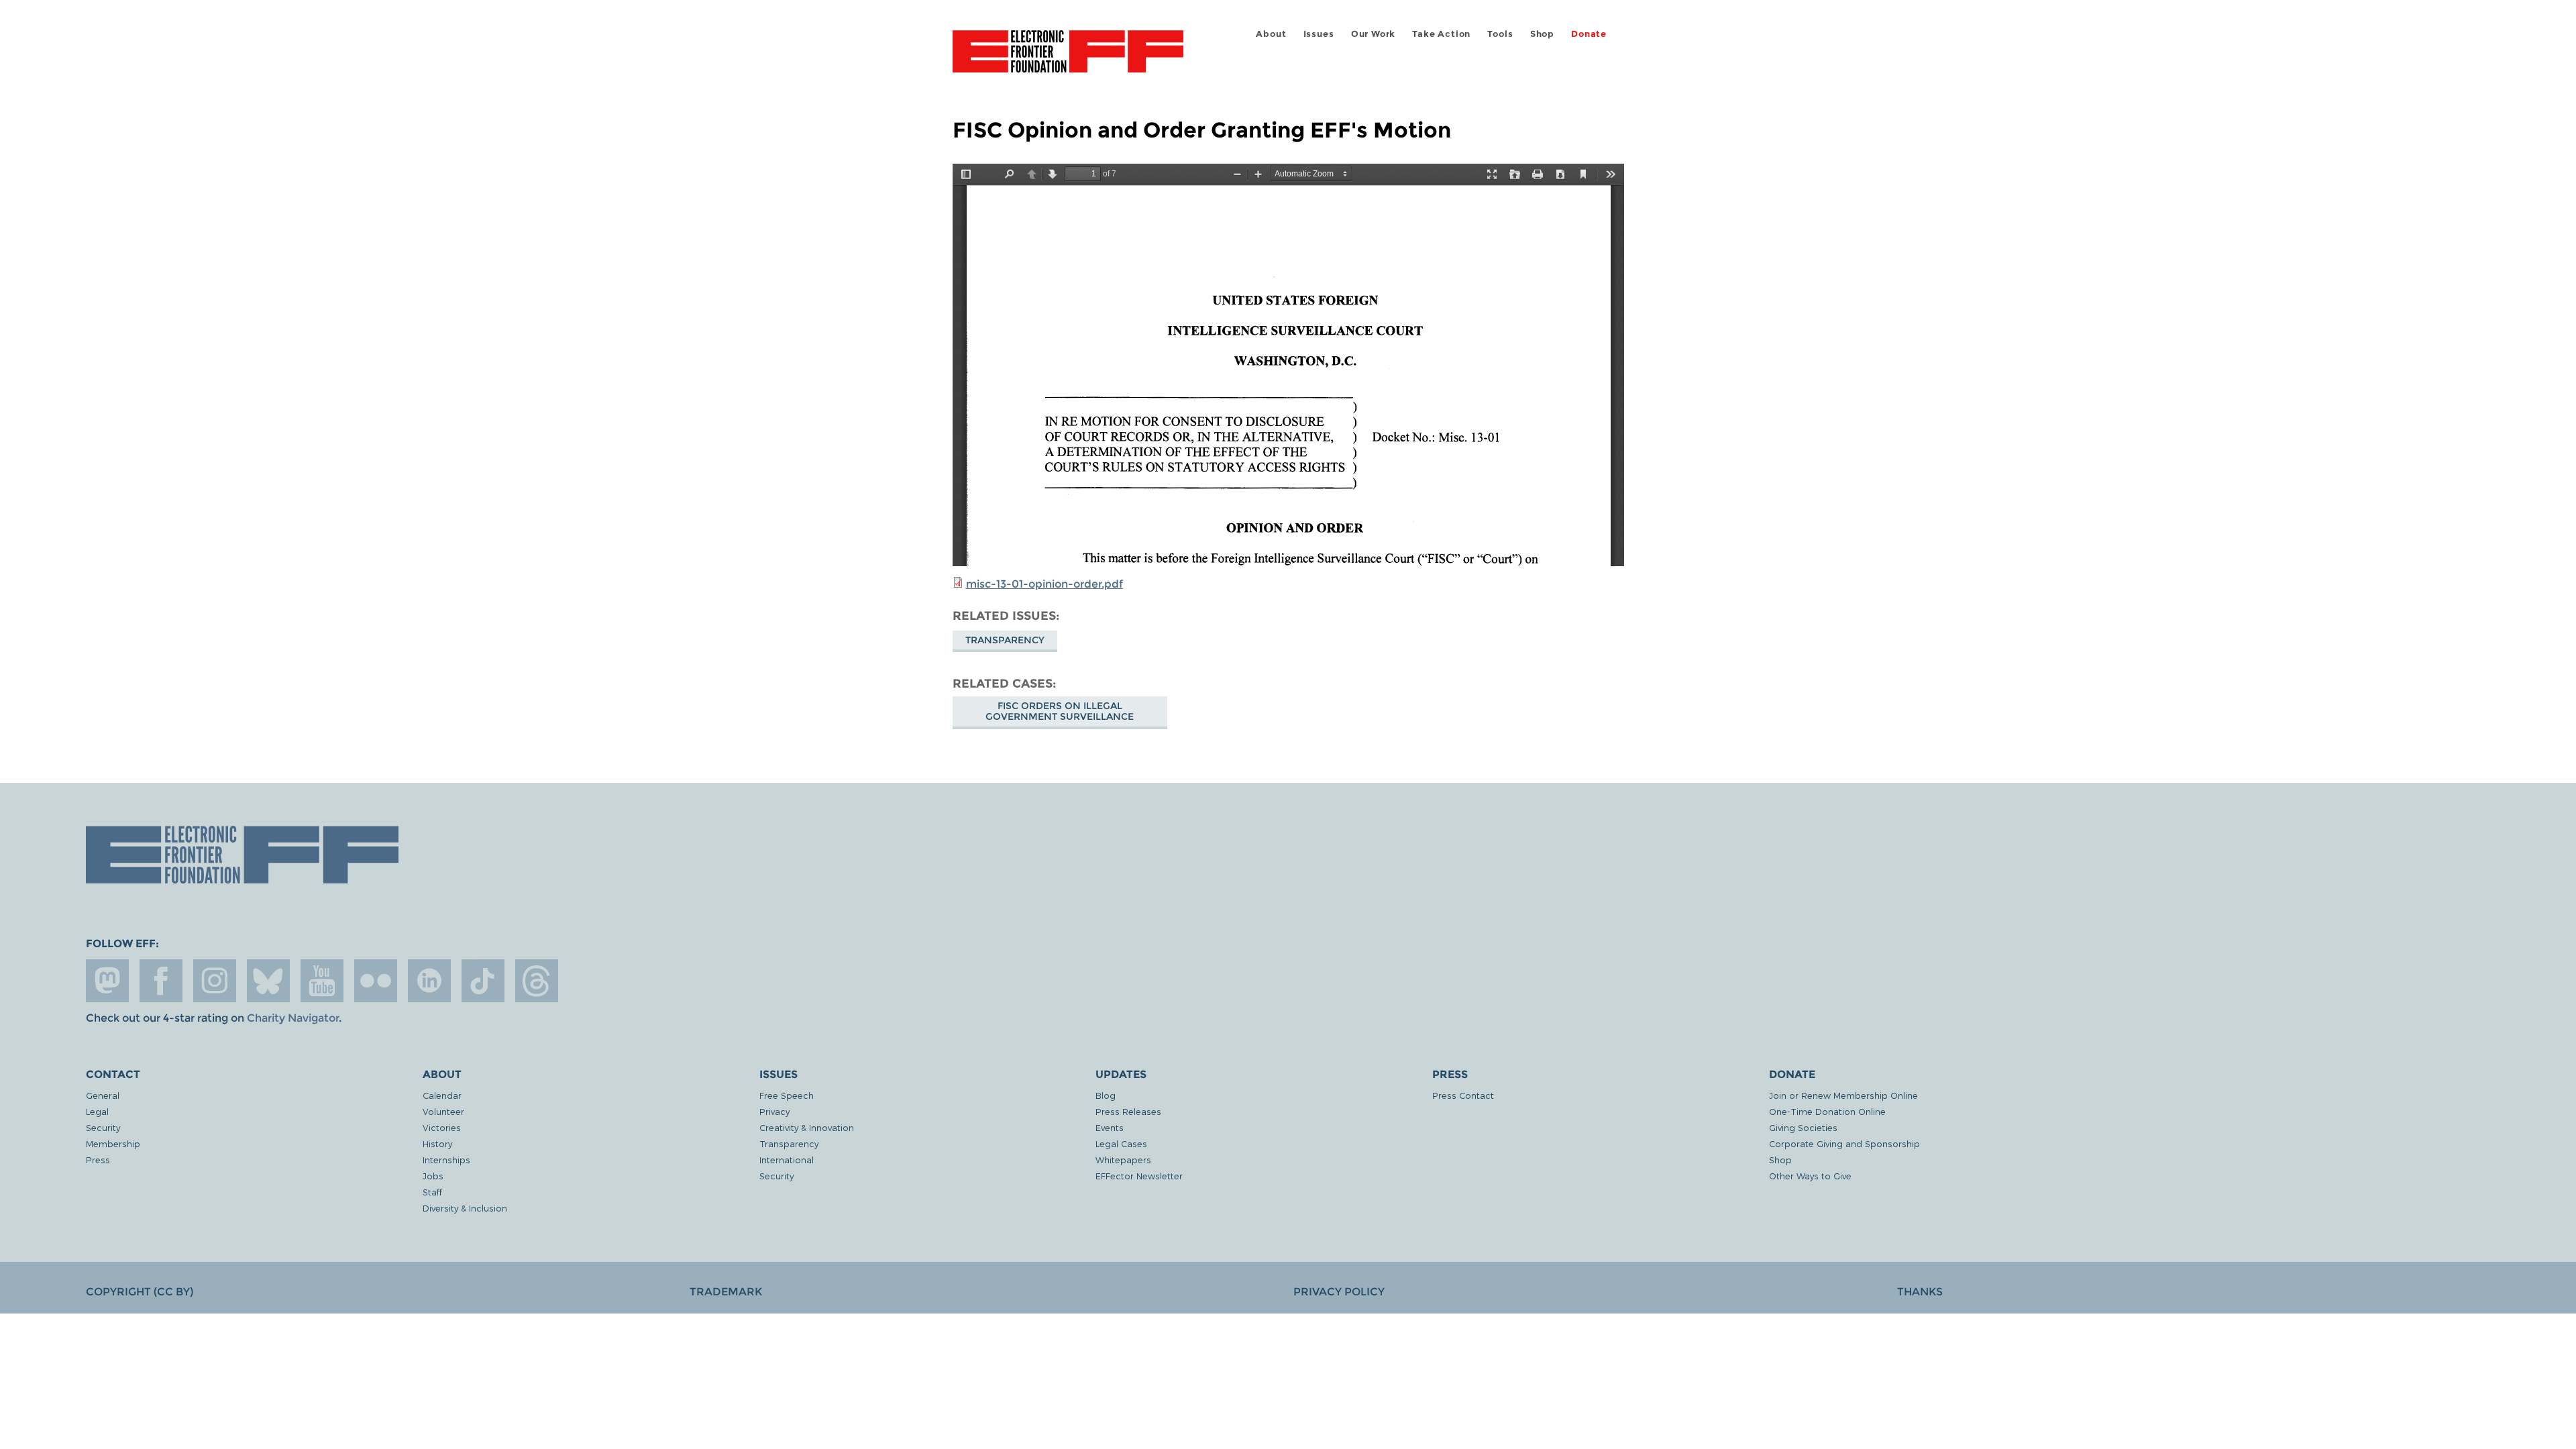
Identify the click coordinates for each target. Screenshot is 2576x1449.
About (1271, 34)
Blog (1106, 1095)
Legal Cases (1121, 1143)
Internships (446, 1160)
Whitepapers (1123, 1160)
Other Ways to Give (1810, 1176)
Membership (113, 1143)
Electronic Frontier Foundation (1068, 59)
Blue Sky (268, 981)
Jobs (433, 1176)
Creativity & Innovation (807, 1127)
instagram (215, 981)
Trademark (726, 1292)
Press (98, 1160)
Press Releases (1128, 1111)
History (437, 1143)
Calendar (442, 1095)
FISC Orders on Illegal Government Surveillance (1060, 711)
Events (1110, 1127)
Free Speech (787, 1095)
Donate (1589, 34)
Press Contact (1463, 1095)
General (103, 1095)
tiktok (483, 981)
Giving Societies (1803, 1127)
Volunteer (443, 1111)
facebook (161, 981)
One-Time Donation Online (1827, 1111)
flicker (376, 981)
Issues (1319, 34)
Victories (442, 1127)
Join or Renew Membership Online (1843, 1095)
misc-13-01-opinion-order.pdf (1044, 584)
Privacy (774, 1111)
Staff (432, 1192)
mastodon (107, 981)
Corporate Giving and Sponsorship (1844, 1143)
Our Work (1373, 34)
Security (103, 1127)
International (787, 1160)
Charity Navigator (293, 1018)
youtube (322, 981)
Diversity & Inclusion (465, 1208)
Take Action (1441, 34)
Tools (1500, 34)
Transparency (1005, 640)
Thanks (1920, 1292)
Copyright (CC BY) (140, 1292)
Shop (1542, 34)
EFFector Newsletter (1139, 1176)
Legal (97, 1111)
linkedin (429, 981)
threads (537, 981)
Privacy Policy (1339, 1292)
